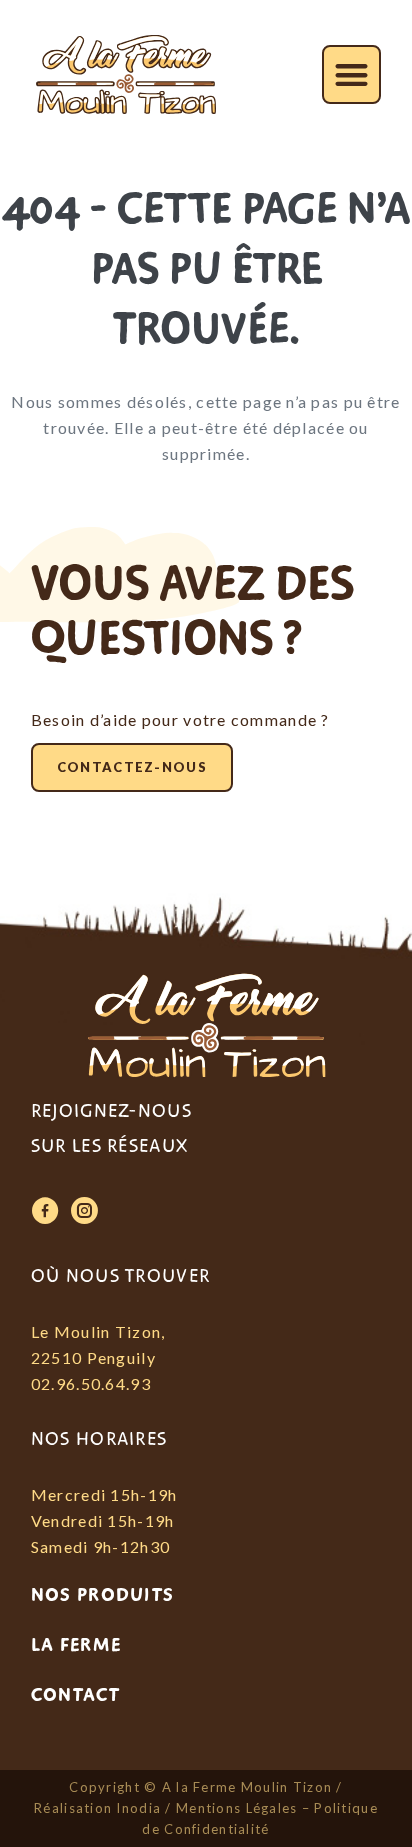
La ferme (76, 1645)
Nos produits (102, 1595)
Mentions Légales (236, 1808)
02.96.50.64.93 (91, 1383)
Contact (75, 1695)
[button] (351, 74)
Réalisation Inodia (97, 1808)
